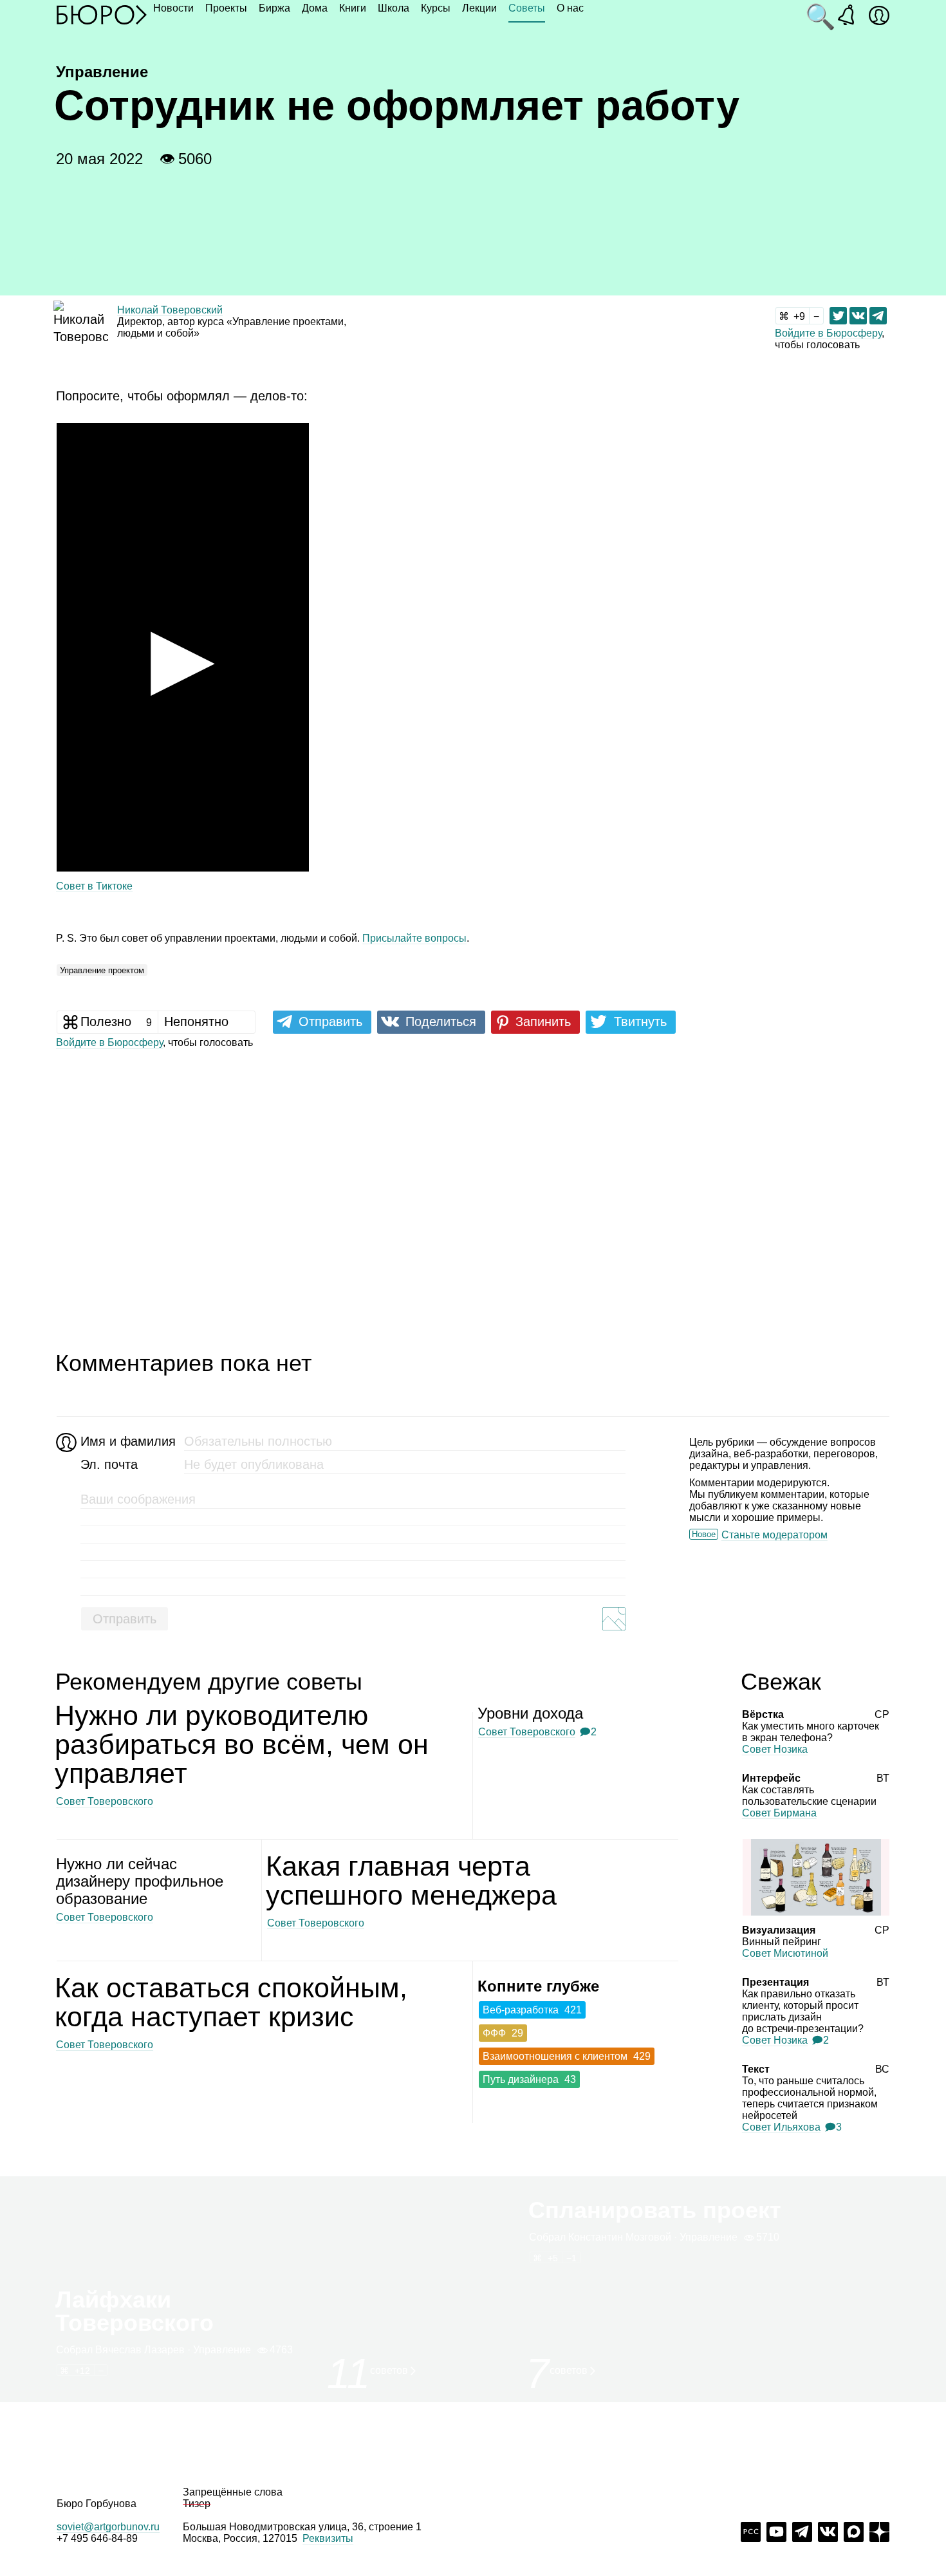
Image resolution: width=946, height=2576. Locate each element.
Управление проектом (102, 970)
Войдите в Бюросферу (828, 333)
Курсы (436, 8)
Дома (315, 8)
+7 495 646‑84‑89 (97, 2538)
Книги (353, 8)
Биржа (274, 8)
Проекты (226, 8)
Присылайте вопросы (414, 938)
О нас (570, 8)
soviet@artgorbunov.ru (108, 2527)
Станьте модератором (774, 1535)
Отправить (125, 1619)
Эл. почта (109, 1464)
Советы (527, 8)
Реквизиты (328, 2538)
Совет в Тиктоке (94, 886)
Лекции (479, 8)
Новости (173, 8)
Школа (394, 8)
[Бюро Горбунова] (102, 14)
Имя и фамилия (126, 1441)
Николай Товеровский (170, 310)
